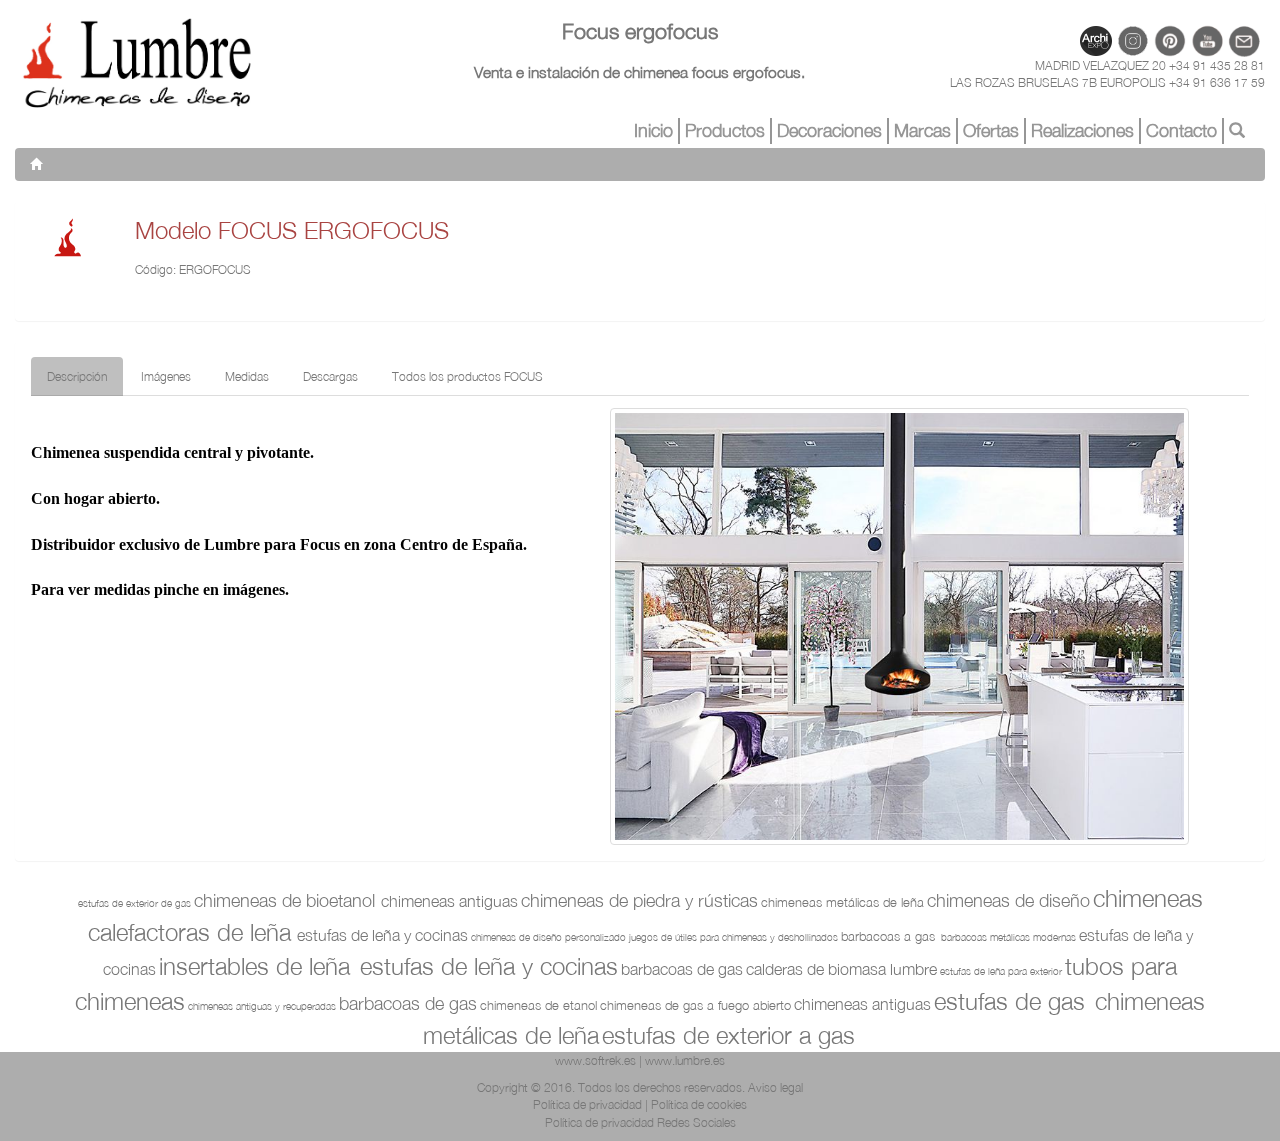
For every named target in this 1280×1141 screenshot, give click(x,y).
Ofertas (991, 130)
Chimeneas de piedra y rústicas (639, 900)
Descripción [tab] (77, 376)
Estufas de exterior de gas (134, 903)
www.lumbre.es (685, 1060)
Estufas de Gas (1013, 1001)
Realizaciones (1082, 130)
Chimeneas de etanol (538, 1005)
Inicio (653, 130)
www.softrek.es (595, 1060)
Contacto (1181, 130)
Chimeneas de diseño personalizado (548, 937)
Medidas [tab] (247, 376)
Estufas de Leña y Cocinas (382, 935)
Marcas (922, 130)
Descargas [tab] (330, 376)
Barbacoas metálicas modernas (1008, 937)
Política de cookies (699, 1104)
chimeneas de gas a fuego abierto (695, 1005)
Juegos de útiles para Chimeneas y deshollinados (733, 937)
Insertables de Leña (258, 966)
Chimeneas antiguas (449, 901)
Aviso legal (775, 1087)
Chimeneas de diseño (1008, 900)
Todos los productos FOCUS (467, 376)
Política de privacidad (587, 1104)
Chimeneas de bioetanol (284, 900)
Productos (725, 130)
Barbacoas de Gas (682, 969)
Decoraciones (829, 130)
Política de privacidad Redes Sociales (640, 1122)
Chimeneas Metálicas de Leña (842, 902)
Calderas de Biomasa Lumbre (841, 969)
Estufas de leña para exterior (1001, 971)
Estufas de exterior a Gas (728, 1035)
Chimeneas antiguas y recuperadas (262, 1006)
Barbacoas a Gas (888, 936)
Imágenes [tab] (166, 376)
